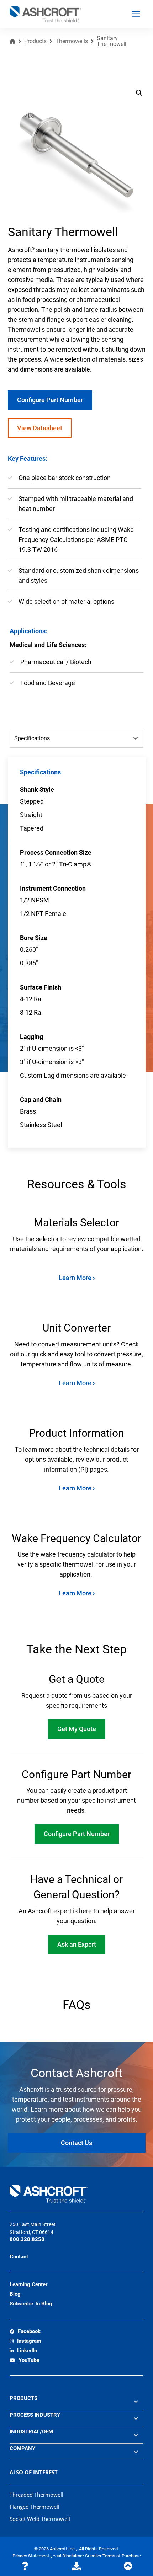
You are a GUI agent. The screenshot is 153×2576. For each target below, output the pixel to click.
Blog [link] (15, 2294)
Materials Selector (76, 1223)
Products (35, 41)
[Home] (12, 41)
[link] (25, 2332)
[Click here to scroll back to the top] (128, 2566)
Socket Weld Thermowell (40, 2519)
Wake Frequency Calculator (76, 1538)
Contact (19, 2257)
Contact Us (76, 2143)
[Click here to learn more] (25, 2566)
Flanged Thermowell (35, 2507)
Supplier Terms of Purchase (113, 2556)
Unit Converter (76, 1328)
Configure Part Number (50, 400)
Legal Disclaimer (68, 2556)
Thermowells (72, 41)
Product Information (76, 1433)
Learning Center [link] (28, 2284)
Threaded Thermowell (36, 2495)
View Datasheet (40, 428)
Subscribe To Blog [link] (31, 2304)
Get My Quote (77, 1729)
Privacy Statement (31, 2556)
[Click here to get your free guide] (76, 2566)
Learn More (76, 1278)
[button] (139, 93)
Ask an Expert (77, 1944)
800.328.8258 (27, 2239)
